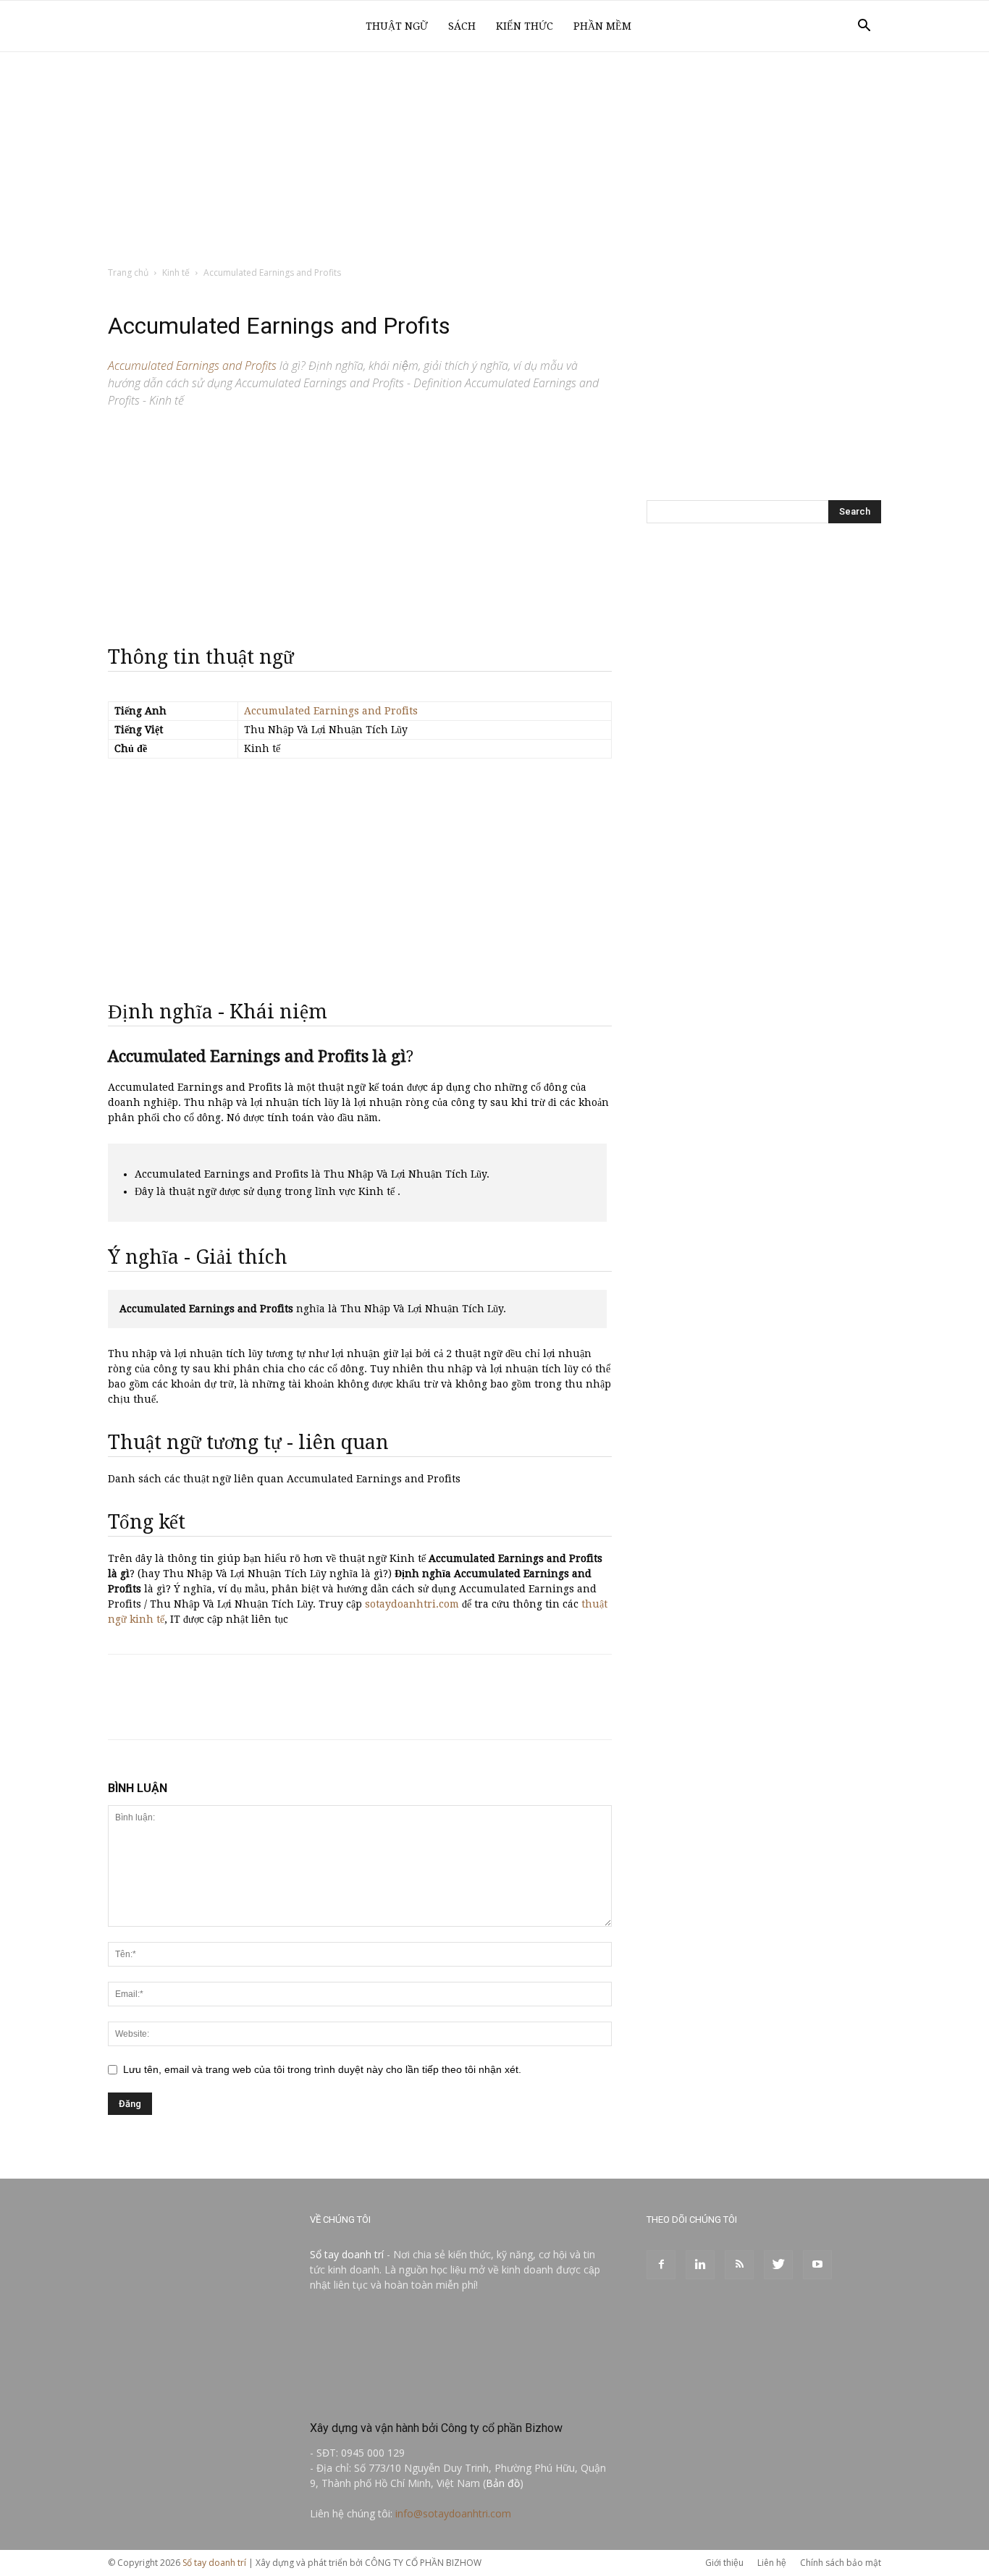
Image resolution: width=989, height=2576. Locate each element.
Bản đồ (503, 2483)
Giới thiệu (724, 2563)
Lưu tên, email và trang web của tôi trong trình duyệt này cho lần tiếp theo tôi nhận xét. (322, 2069)
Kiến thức (525, 26)
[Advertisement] (494, 160)
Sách (462, 26)
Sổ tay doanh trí (347, 2254)
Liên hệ (772, 2563)
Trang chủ (128, 273)
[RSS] (739, 2265)
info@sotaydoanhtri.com (453, 2513)
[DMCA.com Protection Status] (418, 2397)
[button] (864, 27)
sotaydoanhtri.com (412, 1604)
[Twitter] (778, 2265)
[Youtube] (817, 2265)
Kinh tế (176, 273)
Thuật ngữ (397, 26)
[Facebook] (661, 2265)
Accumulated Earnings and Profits (331, 711)
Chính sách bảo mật (841, 2563)
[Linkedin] (700, 2265)
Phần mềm (602, 26)
